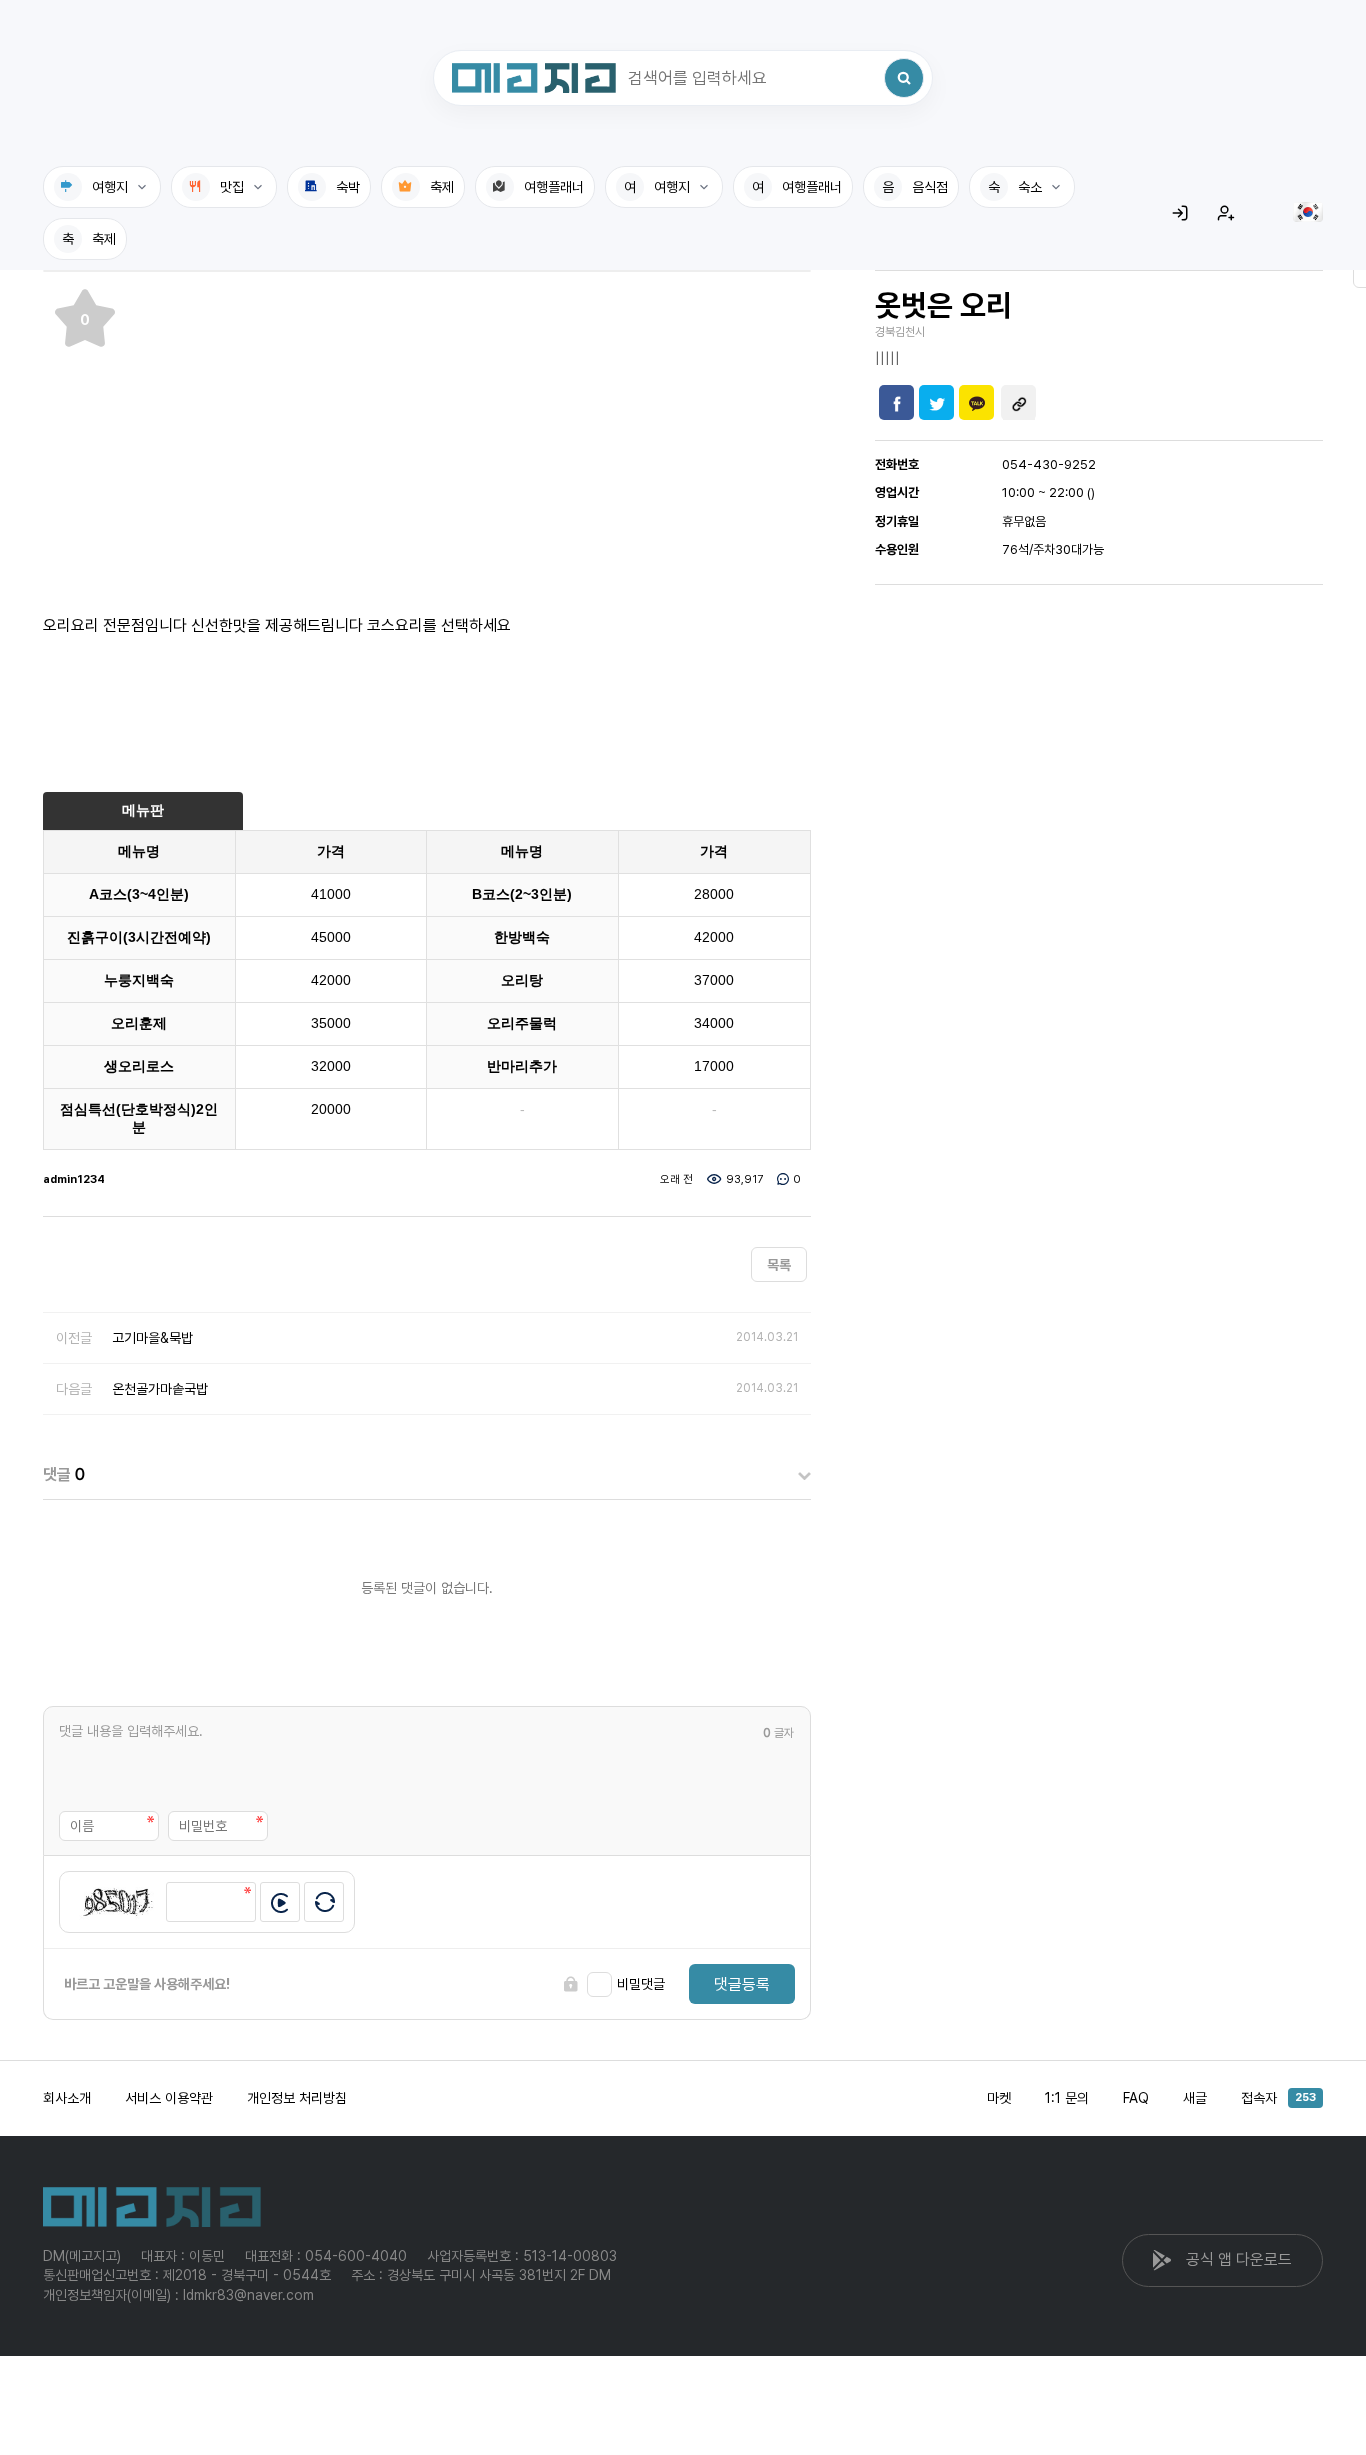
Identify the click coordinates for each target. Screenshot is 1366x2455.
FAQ (1136, 2098)
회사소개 (67, 2098)
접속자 (1278, 2098)
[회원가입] (1226, 213)
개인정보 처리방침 (297, 2098)
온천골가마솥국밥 (160, 1389)
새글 (1195, 2098)
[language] (1308, 212)
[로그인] (1180, 213)
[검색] (904, 78)
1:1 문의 (1067, 2098)
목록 (779, 1265)
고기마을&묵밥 (152, 1338)
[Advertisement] (427, 432)
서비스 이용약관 (169, 2098)
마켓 (999, 2098)
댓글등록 (742, 1984)
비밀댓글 (641, 1984)
